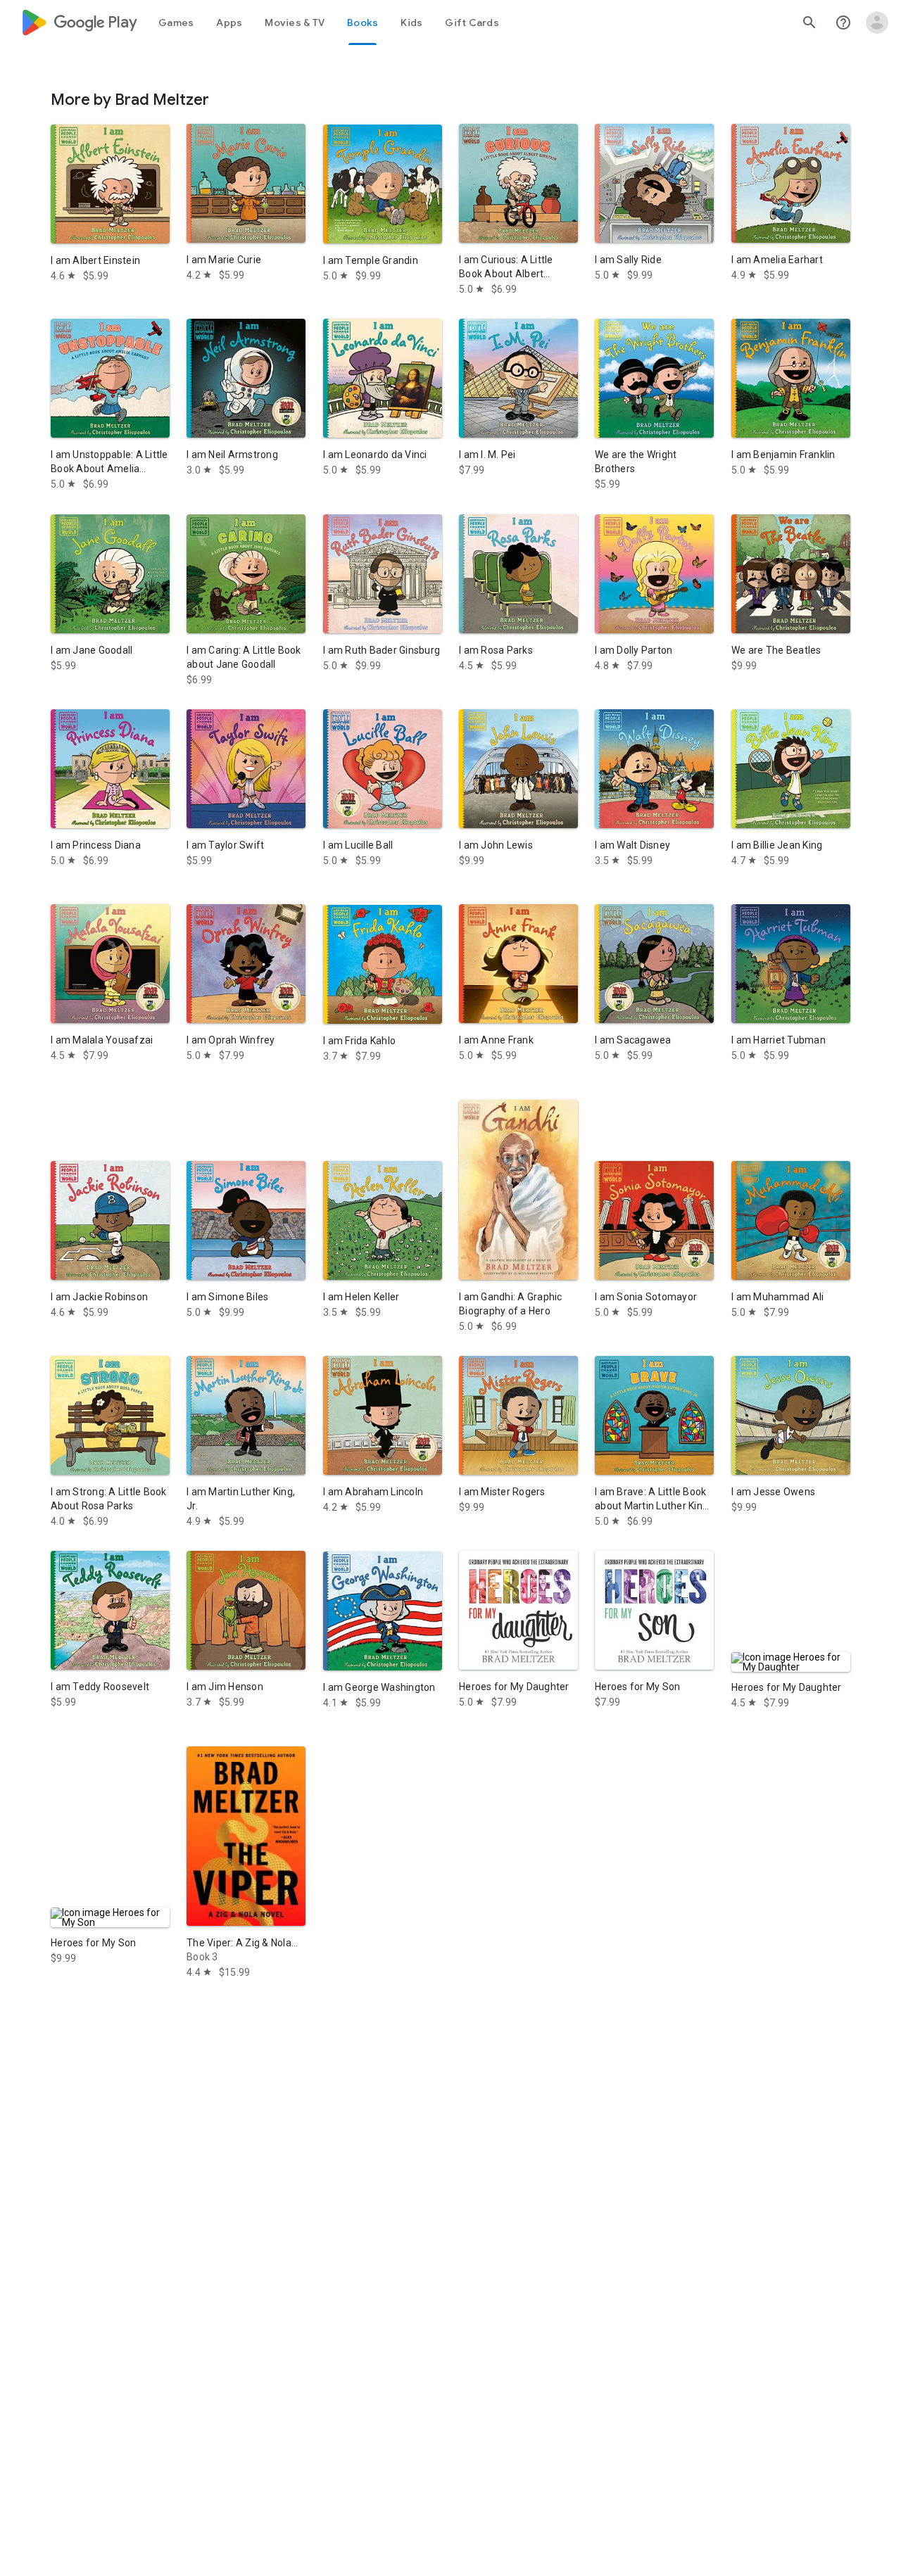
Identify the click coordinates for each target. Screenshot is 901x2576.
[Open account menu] (877, 23)
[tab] (176, 23)
